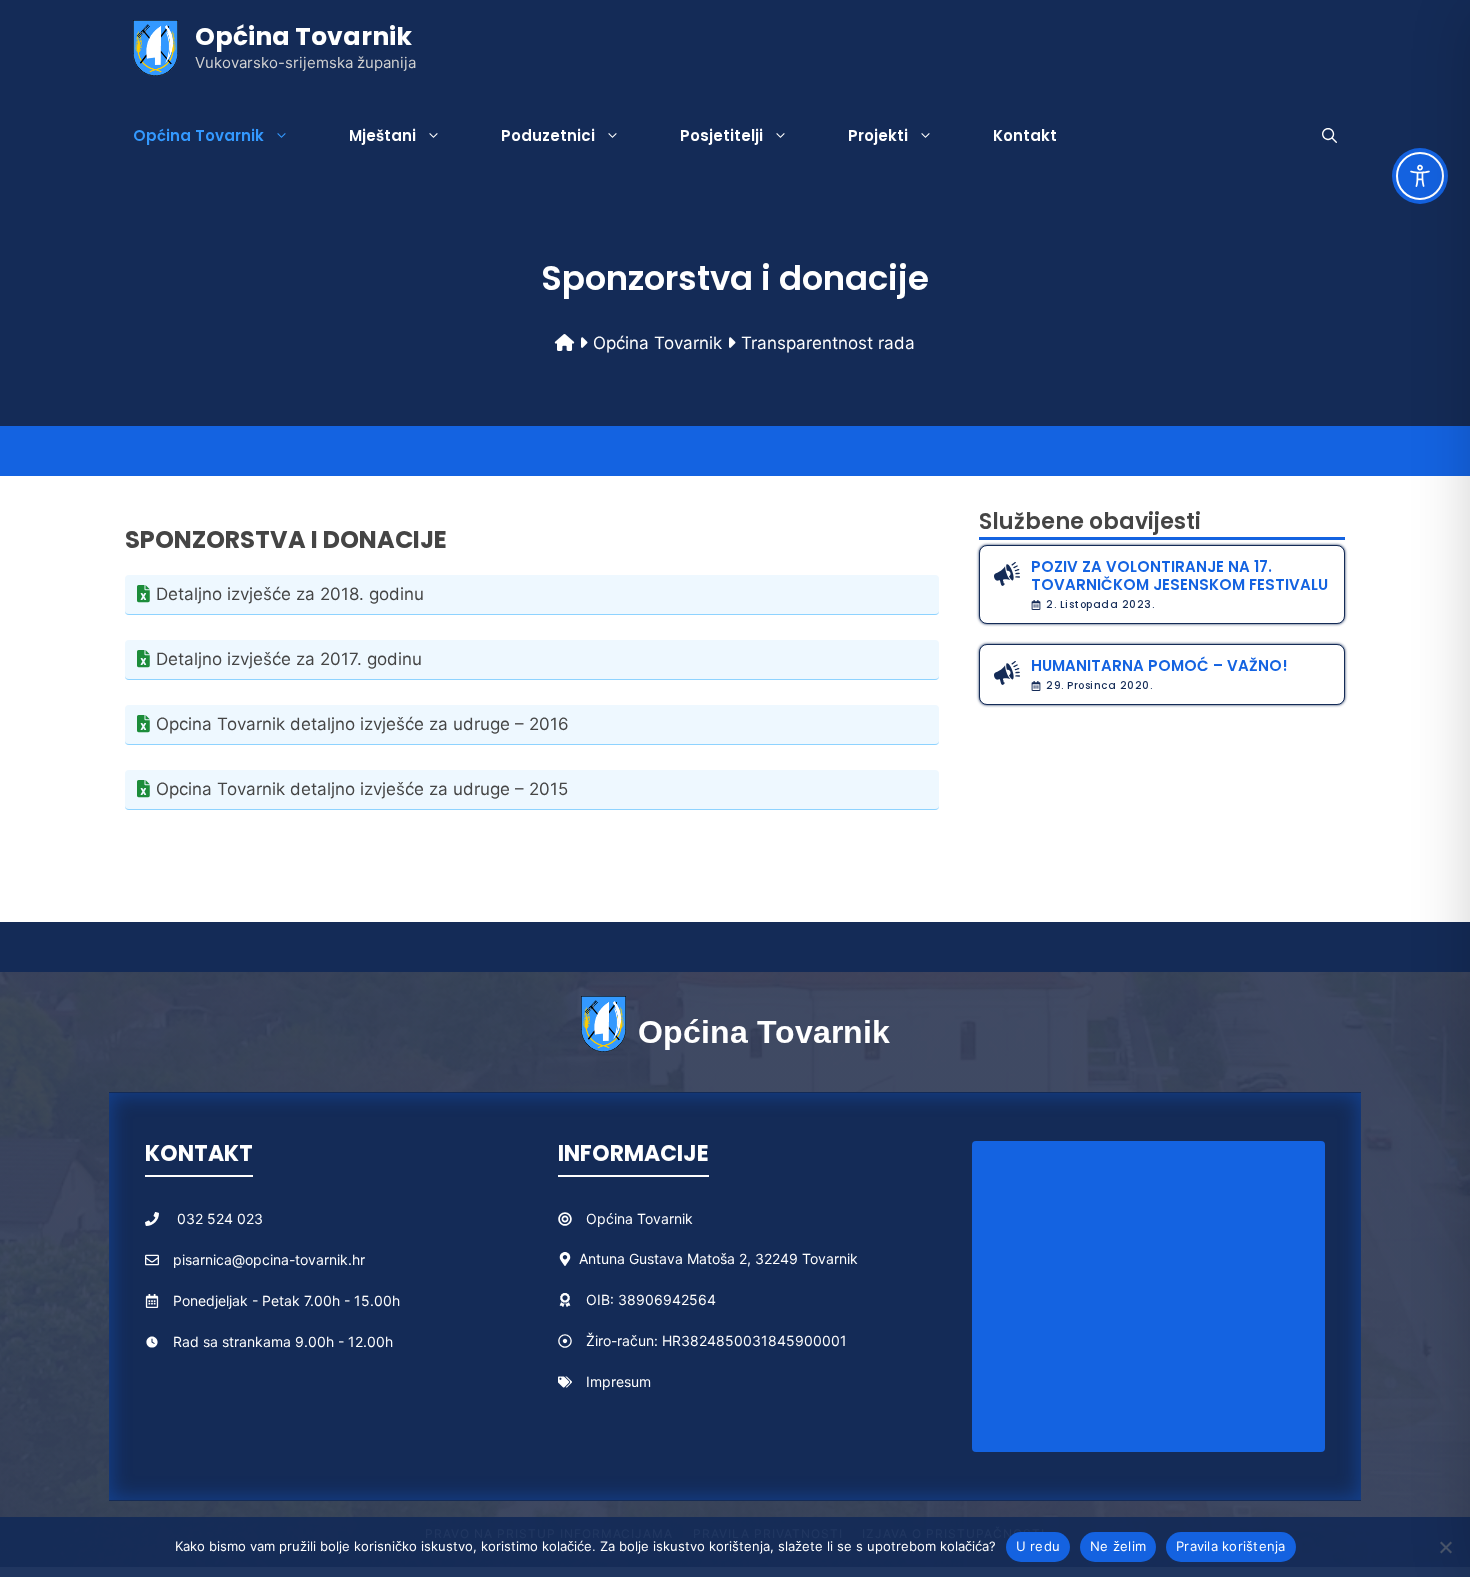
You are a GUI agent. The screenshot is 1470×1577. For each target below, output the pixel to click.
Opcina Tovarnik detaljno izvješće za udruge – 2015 (362, 789)
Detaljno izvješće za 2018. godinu (290, 594)
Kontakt (1025, 135)
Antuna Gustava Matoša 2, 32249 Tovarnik (718, 1258)
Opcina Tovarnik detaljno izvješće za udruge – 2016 (362, 724)
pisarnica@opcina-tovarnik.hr (269, 1259)
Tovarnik (665, 1218)
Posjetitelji (721, 135)
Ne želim (1118, 1546)
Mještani (382, 135)
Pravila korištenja (1231, 1546)
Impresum (618, 1381)
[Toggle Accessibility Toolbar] (1420, 176)
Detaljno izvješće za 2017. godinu (289, 659)
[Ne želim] (1445, 1547)
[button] (1329, 136)
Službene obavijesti (1090, 521)
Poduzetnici (548, 135)
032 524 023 (220, 1218)
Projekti (878, 135)
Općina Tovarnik (303, 36)
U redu (1038, 1546)
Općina (611, 1218)
